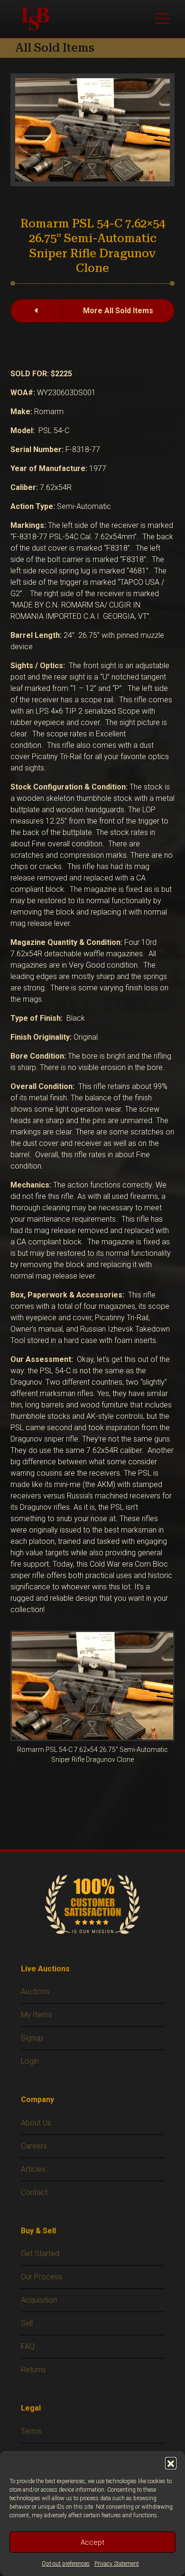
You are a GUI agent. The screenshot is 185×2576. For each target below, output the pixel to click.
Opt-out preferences (66, 2564)
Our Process (42, 2277)
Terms (31, 2431)
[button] (171, 2463)
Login (30, 2061)
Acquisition (39, 2300)
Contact (34, 2192)
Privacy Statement (117, 2564)
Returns (33, 2370)
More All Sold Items (118, 311)
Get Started (40, 2254)
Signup (32, 2038)
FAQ (28, 2346)
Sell (27, 2323)
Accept (92, 2542)
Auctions (35, 1991)
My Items (37, 2015)
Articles (33, 2169)
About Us (36, 2123)
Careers (34, 2146)
